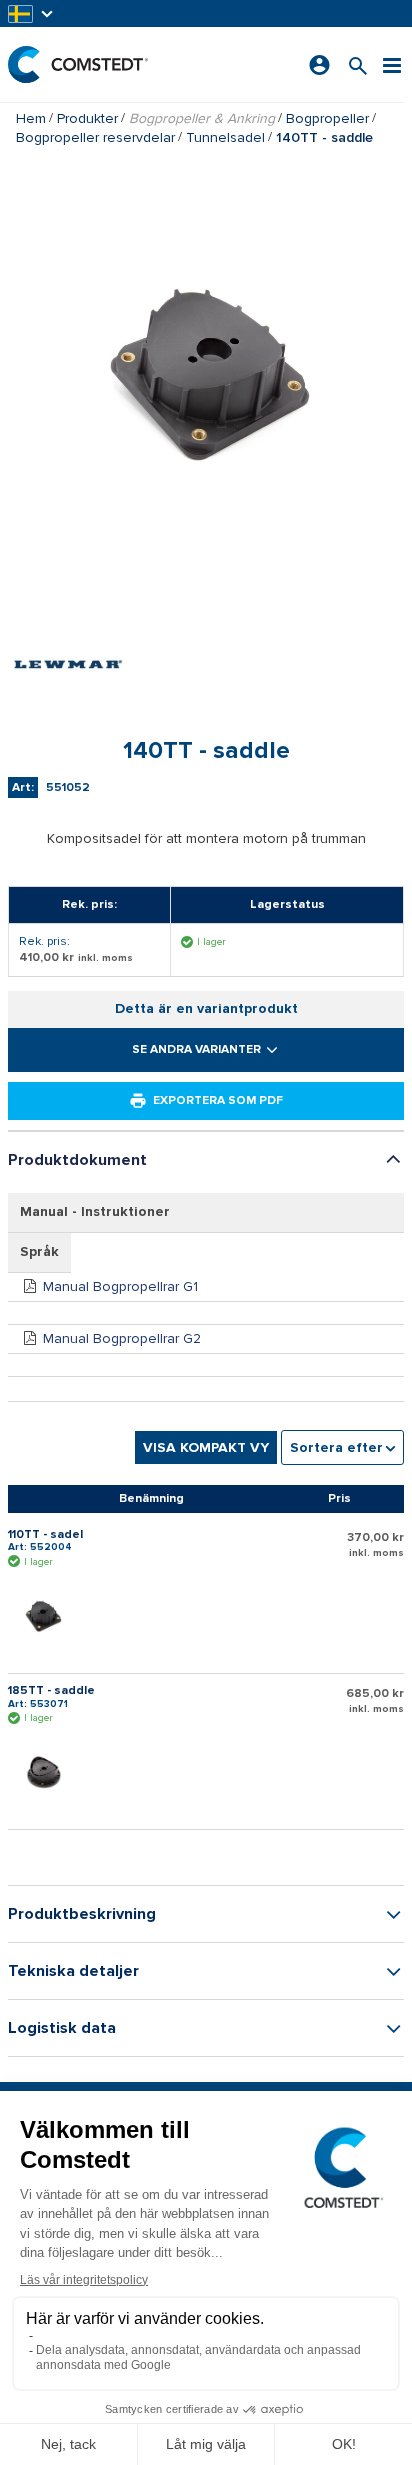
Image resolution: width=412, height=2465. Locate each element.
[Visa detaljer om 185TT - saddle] (48, 1771)
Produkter (87, 118)
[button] (32, 13)
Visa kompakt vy (206, 1447)
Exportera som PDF (218, 1100)
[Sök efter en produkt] (358, 64)
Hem (31, 118)
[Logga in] (319, 65)
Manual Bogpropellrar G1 (120, 1286)
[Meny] (392, 64)
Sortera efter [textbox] (336, 1447)
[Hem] (78, 64)
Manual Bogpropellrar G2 (122, 1338)
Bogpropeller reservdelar (95, 137)
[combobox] (342, 1447)
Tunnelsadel (225, 137)
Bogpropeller (327, 118)
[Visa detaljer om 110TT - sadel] (48, 1615)
